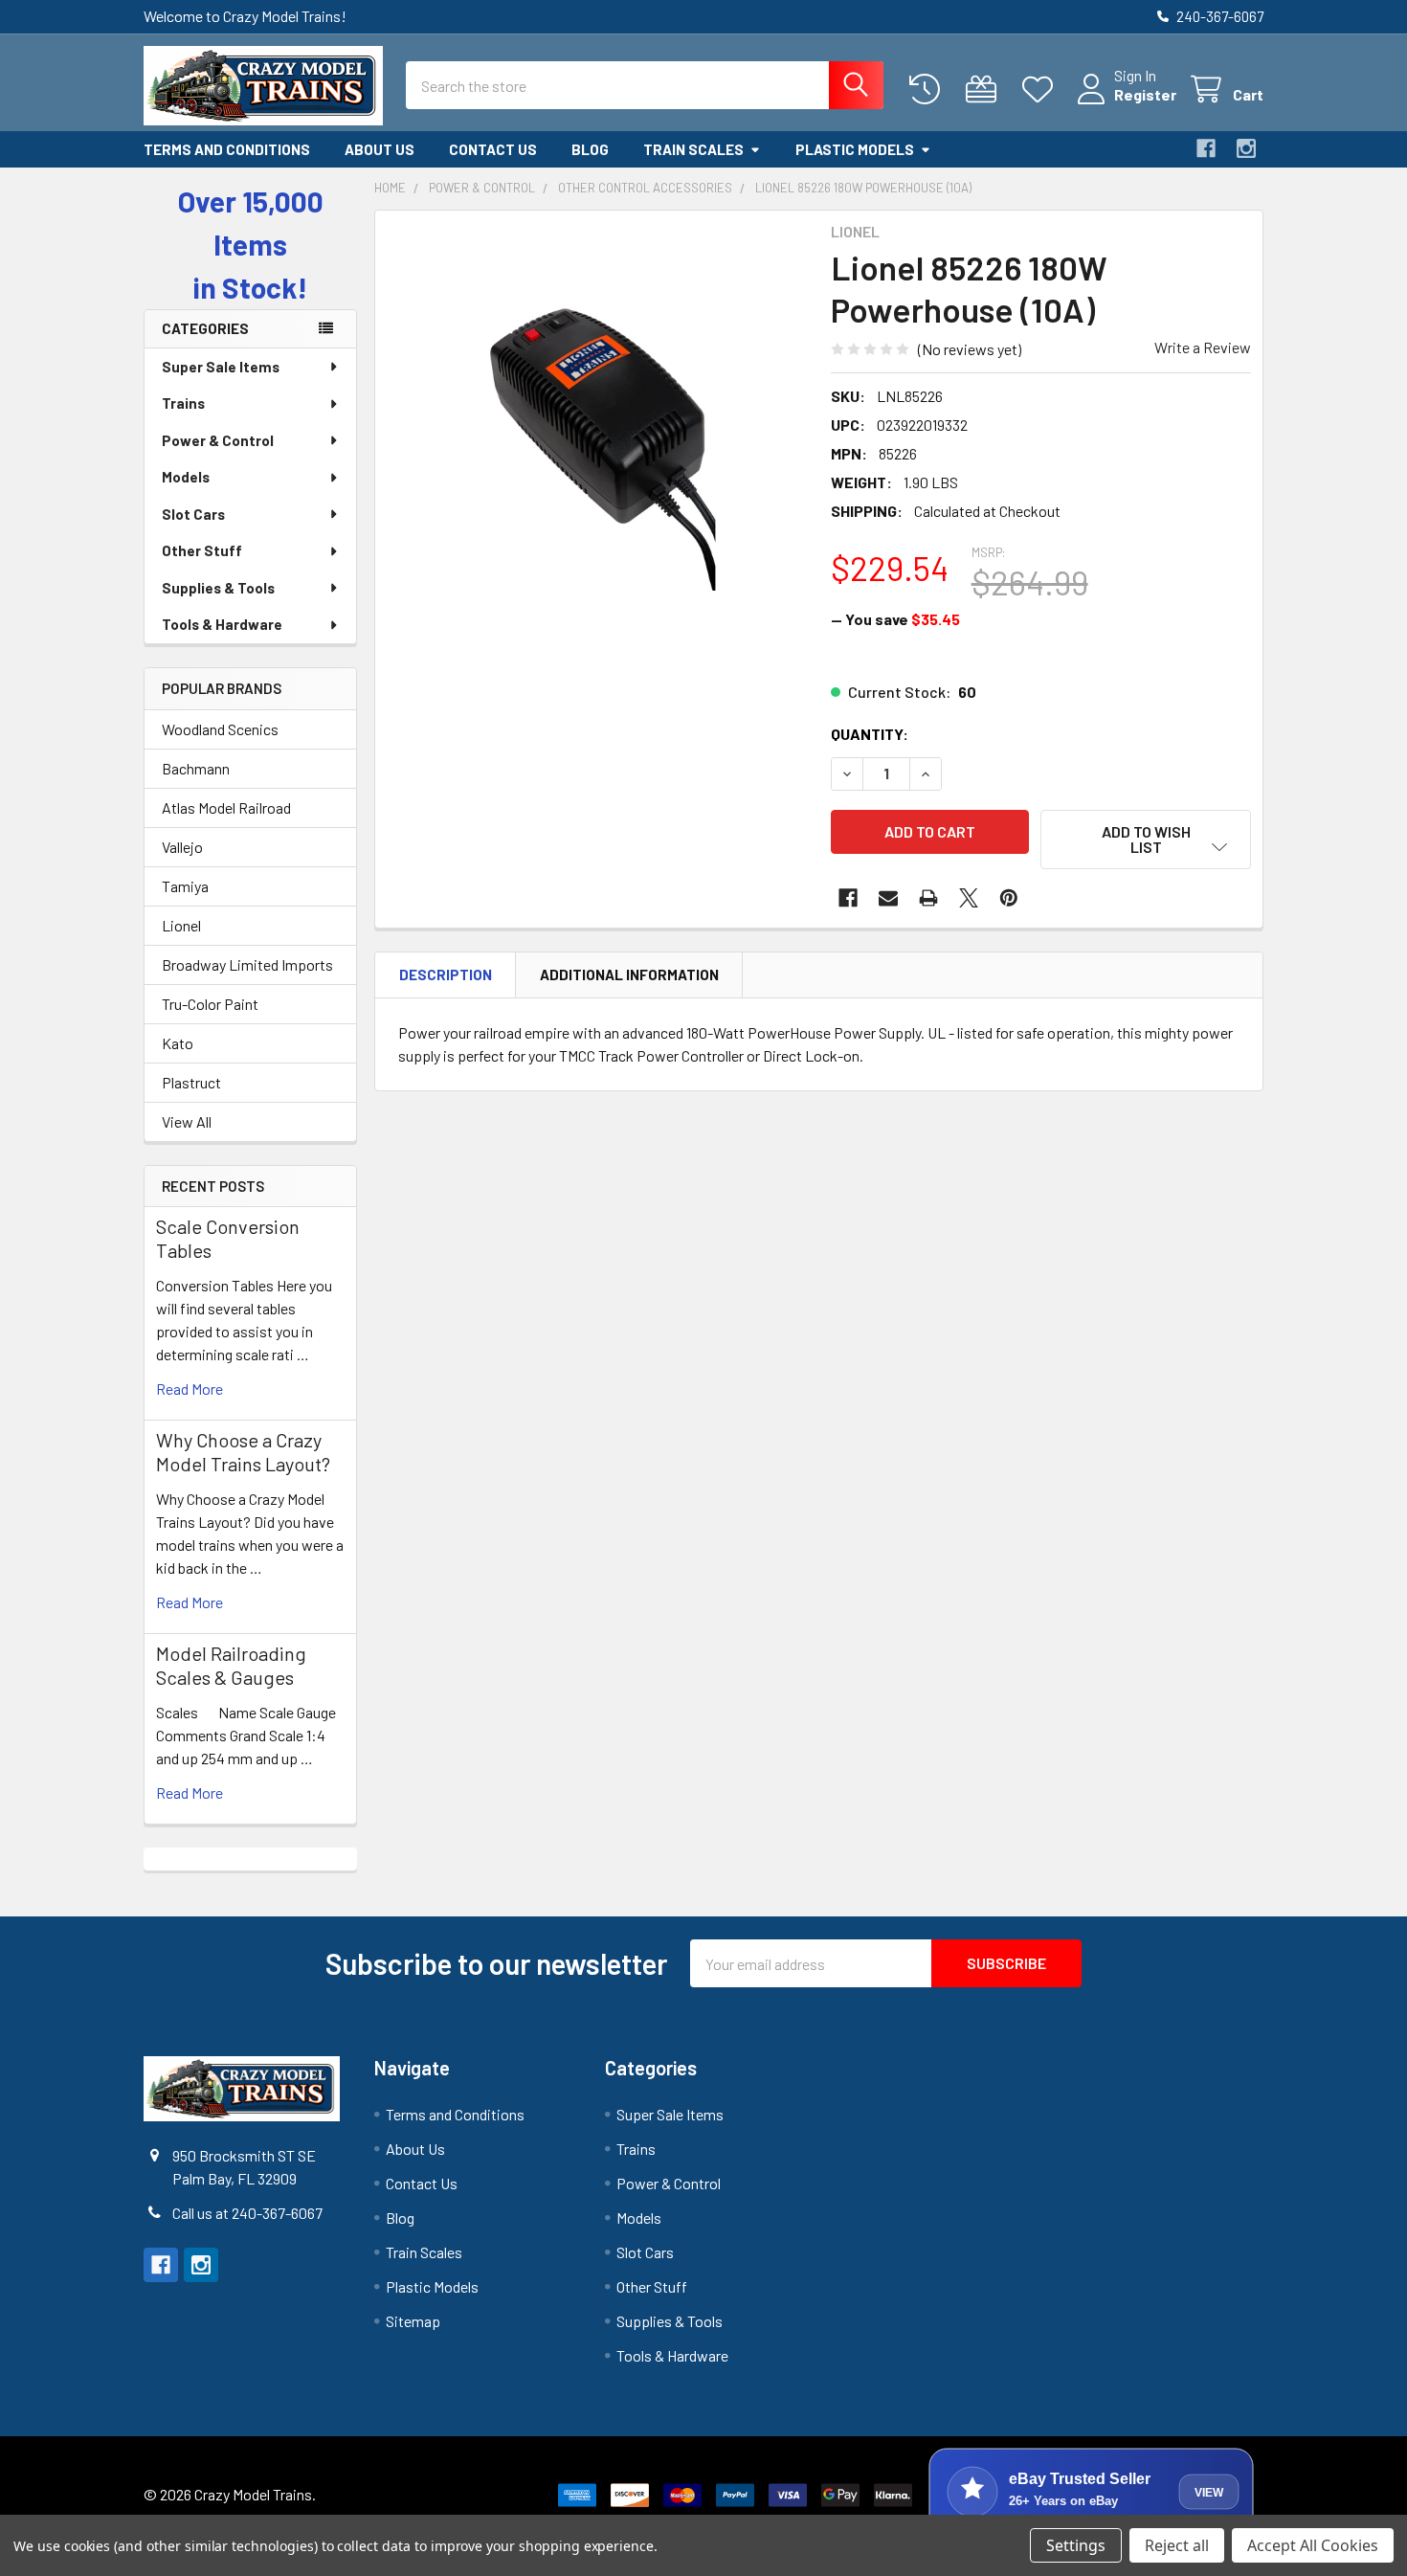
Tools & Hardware (222, 624)
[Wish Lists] (1042, 90)
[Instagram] (1246, 148)
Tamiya (185, 886)
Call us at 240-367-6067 (247, 2213)
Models (186, 477)
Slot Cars (193, 514)
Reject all (1177, 2545)
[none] (597, 433)
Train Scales (693, 149)
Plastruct (191, 1082)
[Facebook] (1206, 148)
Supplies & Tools (218, 588)
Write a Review (1203, 347)
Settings (1076, 2545)
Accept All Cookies (1313, 2545)
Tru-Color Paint (210, 1004)
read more (190, 1389)
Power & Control (218, 440)
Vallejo (182, 847)
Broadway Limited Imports (247, 964)
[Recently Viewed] (929, 90)
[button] (1146, 840)
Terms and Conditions (227, 149)
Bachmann (196, 768)
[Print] (928, 898)
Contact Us (493, 149)
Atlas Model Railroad (226, 807)
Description (446, 974)
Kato (178, 1043)
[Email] (888, 898)
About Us (380, 149)
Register (1145, 94)
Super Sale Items (221, 367)
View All (187, 1121)
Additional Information (629, 974)
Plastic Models (855, 149)
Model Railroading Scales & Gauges (231, 1665)
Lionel (181, 925)
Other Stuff (202, 550)
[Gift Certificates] (985, 90)
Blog (590, 149)
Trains (183, 403)
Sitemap (413, 2321)
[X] (969, 898)
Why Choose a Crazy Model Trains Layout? (243, 1452)
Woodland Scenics (220, 729)
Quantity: (870, 734)
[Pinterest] (1009, 898)
